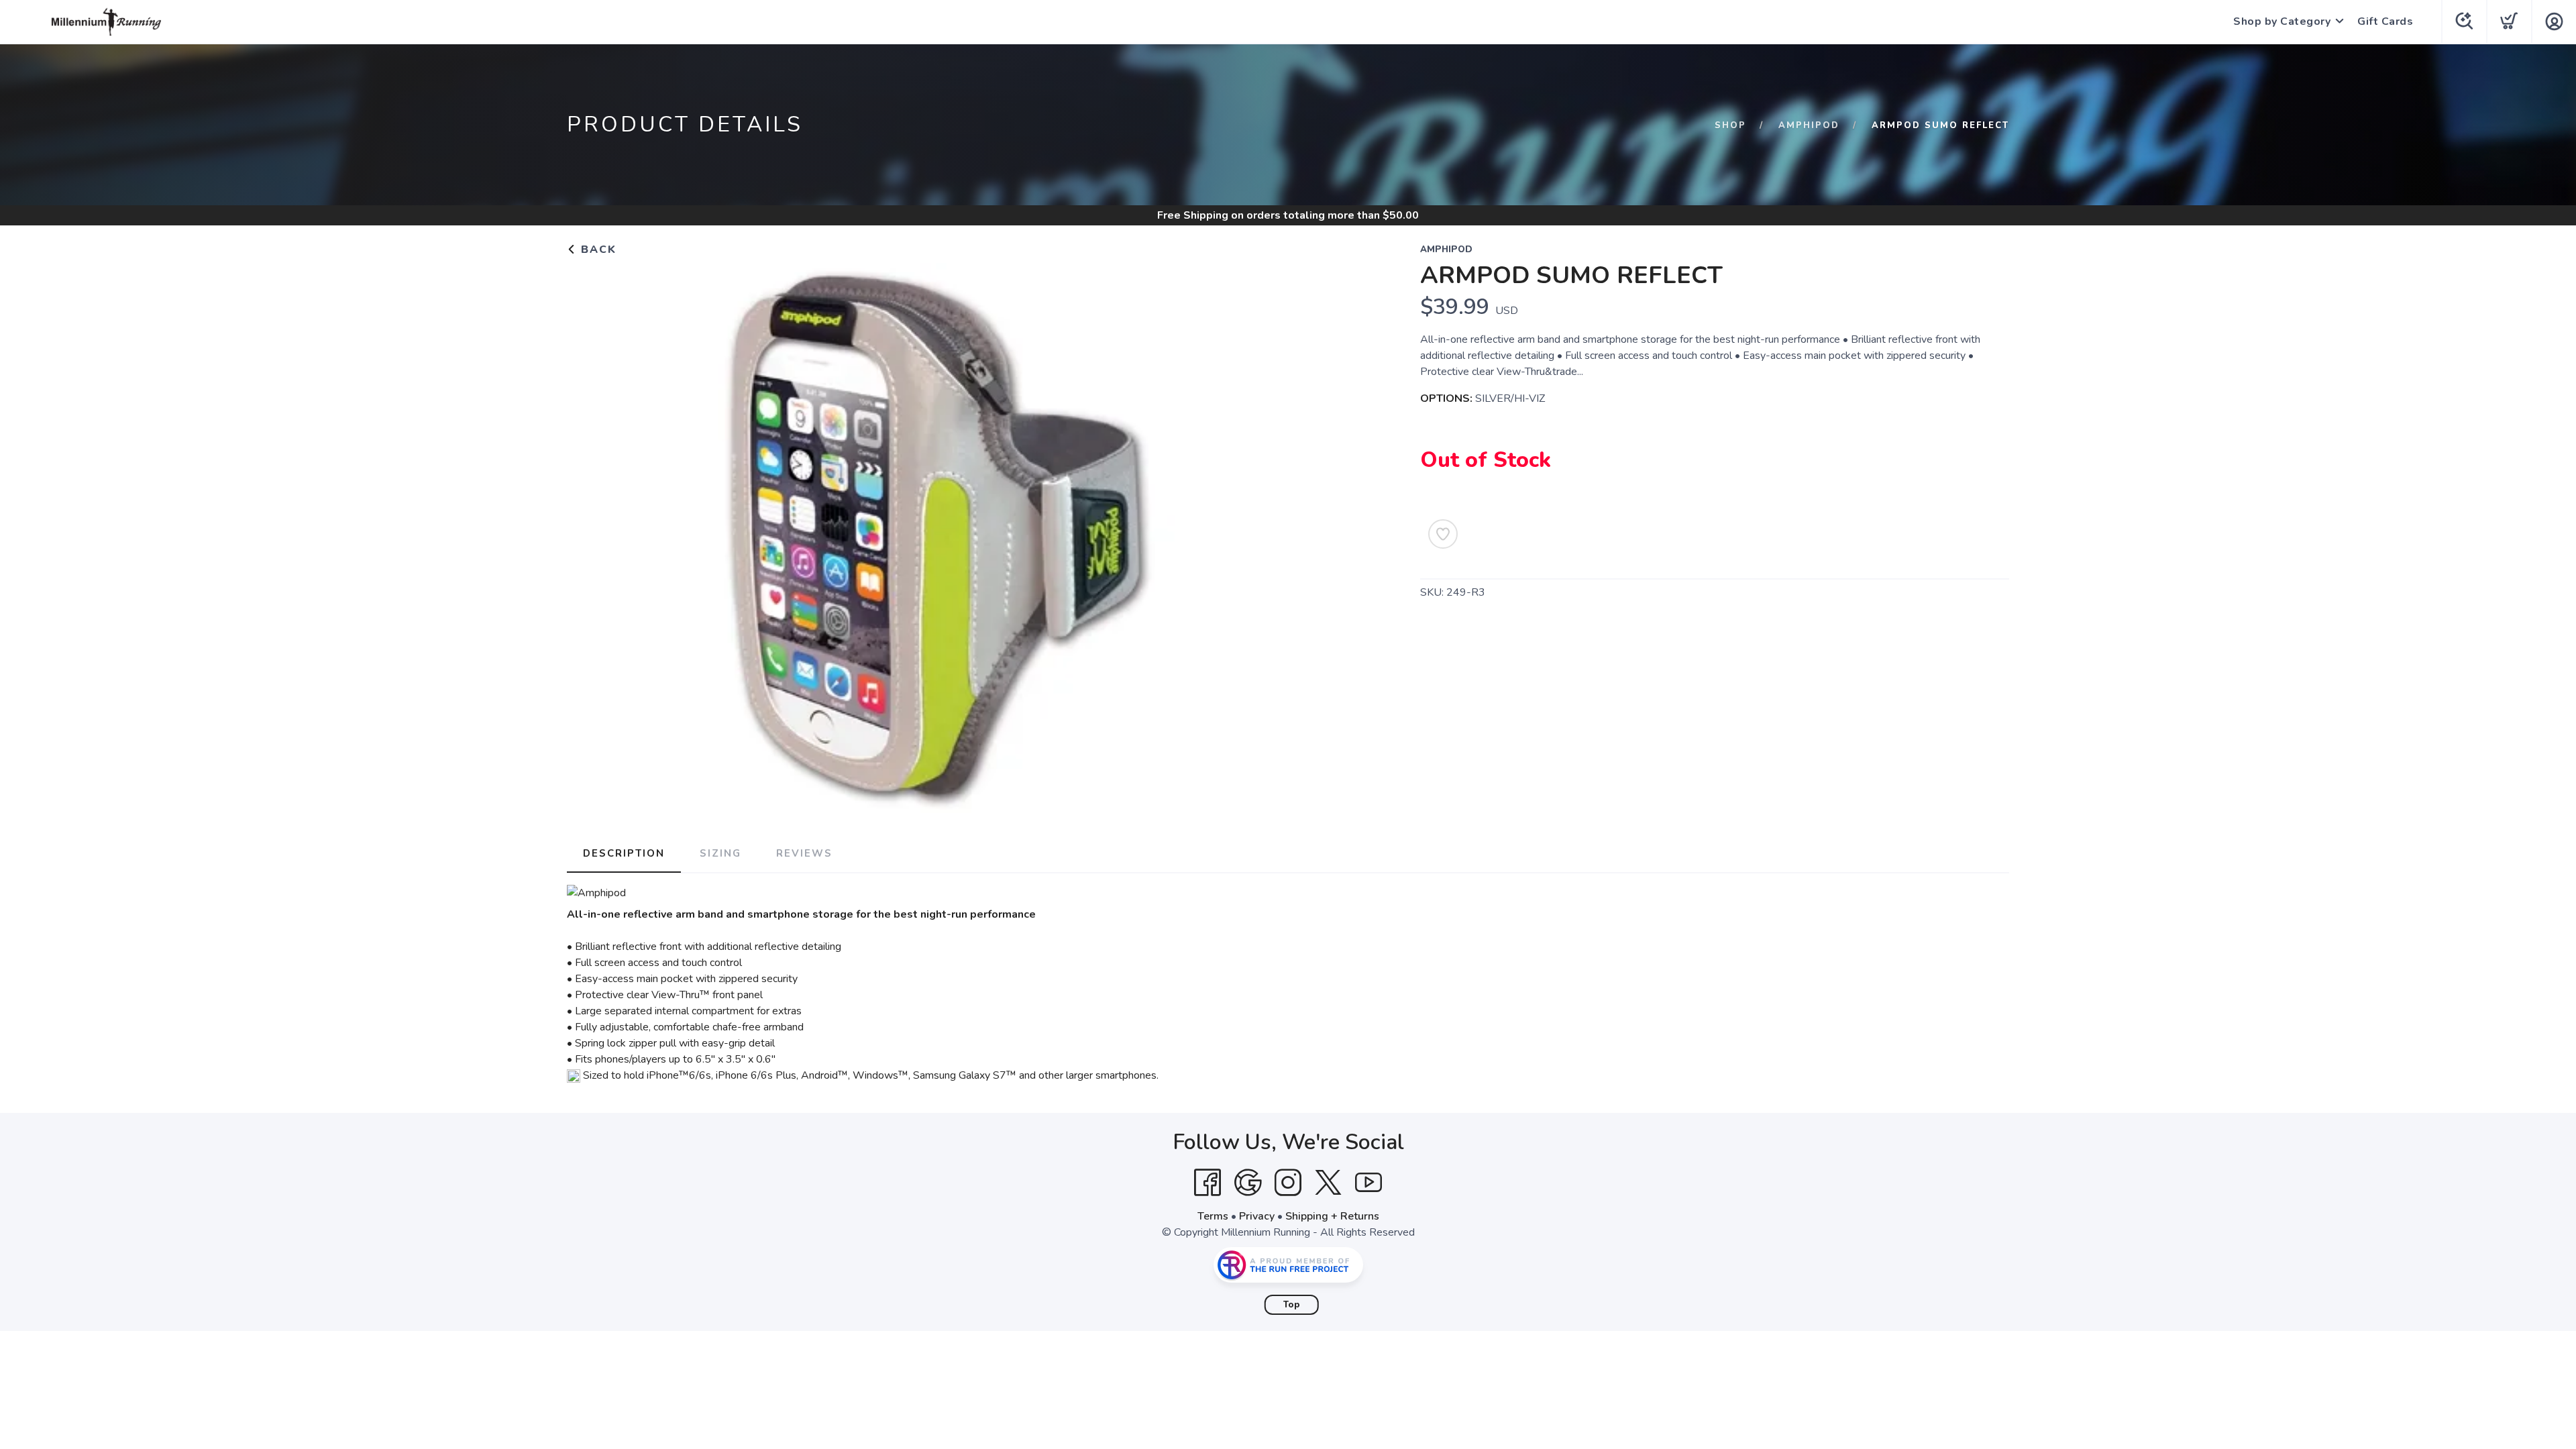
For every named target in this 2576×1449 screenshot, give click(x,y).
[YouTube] (1368, 1183)
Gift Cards (2385, 21)
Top (1292, 1305)
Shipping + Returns (1332, 1216)
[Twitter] (1328, 1183)
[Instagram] (1288, 1183)
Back (597, 250)
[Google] (1248, 1183)
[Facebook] (1207, 1183)
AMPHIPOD (1809, 125)
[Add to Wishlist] (1443, 534)
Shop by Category (2282, 21)
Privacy (1257, 1216)
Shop (1730, 125)
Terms (1213, 1216)
